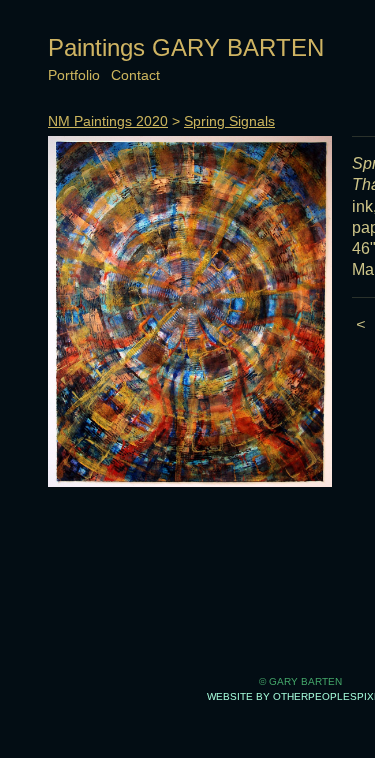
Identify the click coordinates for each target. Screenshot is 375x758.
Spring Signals (229, 121)
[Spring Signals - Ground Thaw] (190, 311)
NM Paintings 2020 (108, 121)
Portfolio (74, 75)
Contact (135, 75)
